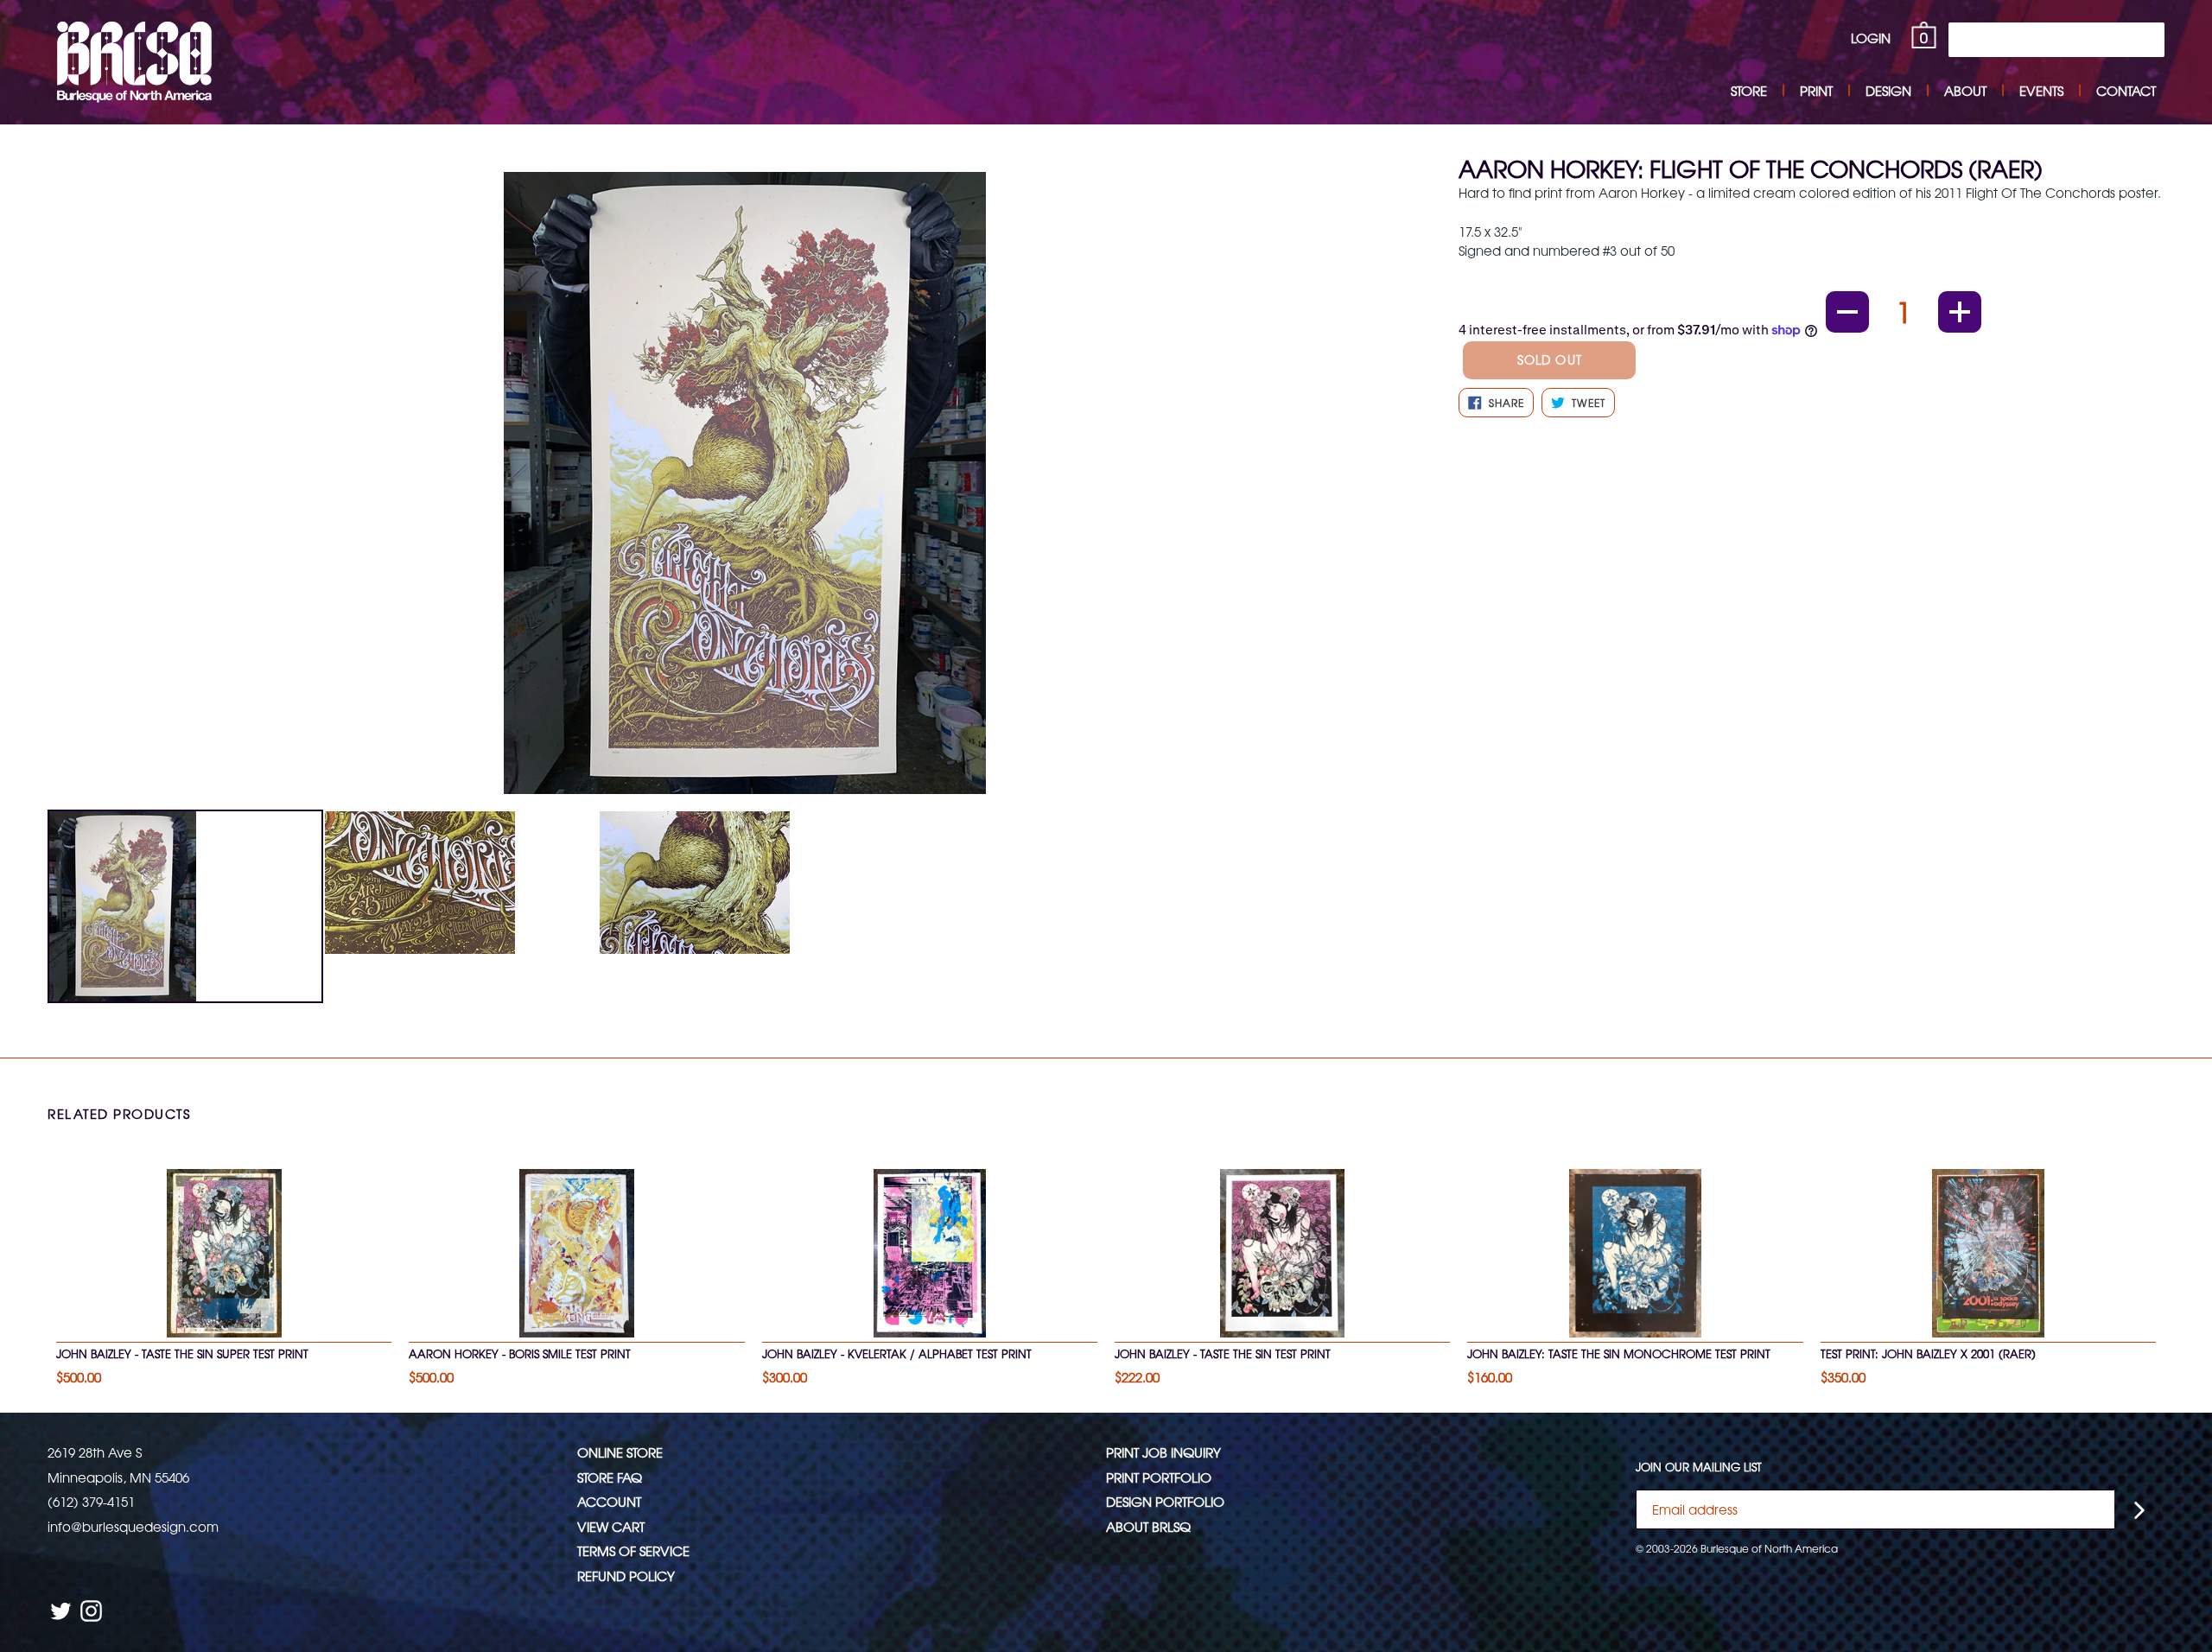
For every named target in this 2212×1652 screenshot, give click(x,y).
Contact (2126, 90)
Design (1888, 90)
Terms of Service (633, 1550)
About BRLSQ (1148, 1526)
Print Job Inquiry (1163, 1452)
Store (1749, 90)
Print (1816, 90)
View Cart (611, 1526)
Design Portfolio (1165, 1501)
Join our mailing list (1699, 1467)
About (1965, 90)
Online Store (620, 1452)
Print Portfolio (1159, 1477)
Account (609, 1501)
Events (2041, 90)
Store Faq (610, 1477)
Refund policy (626, 1576)
